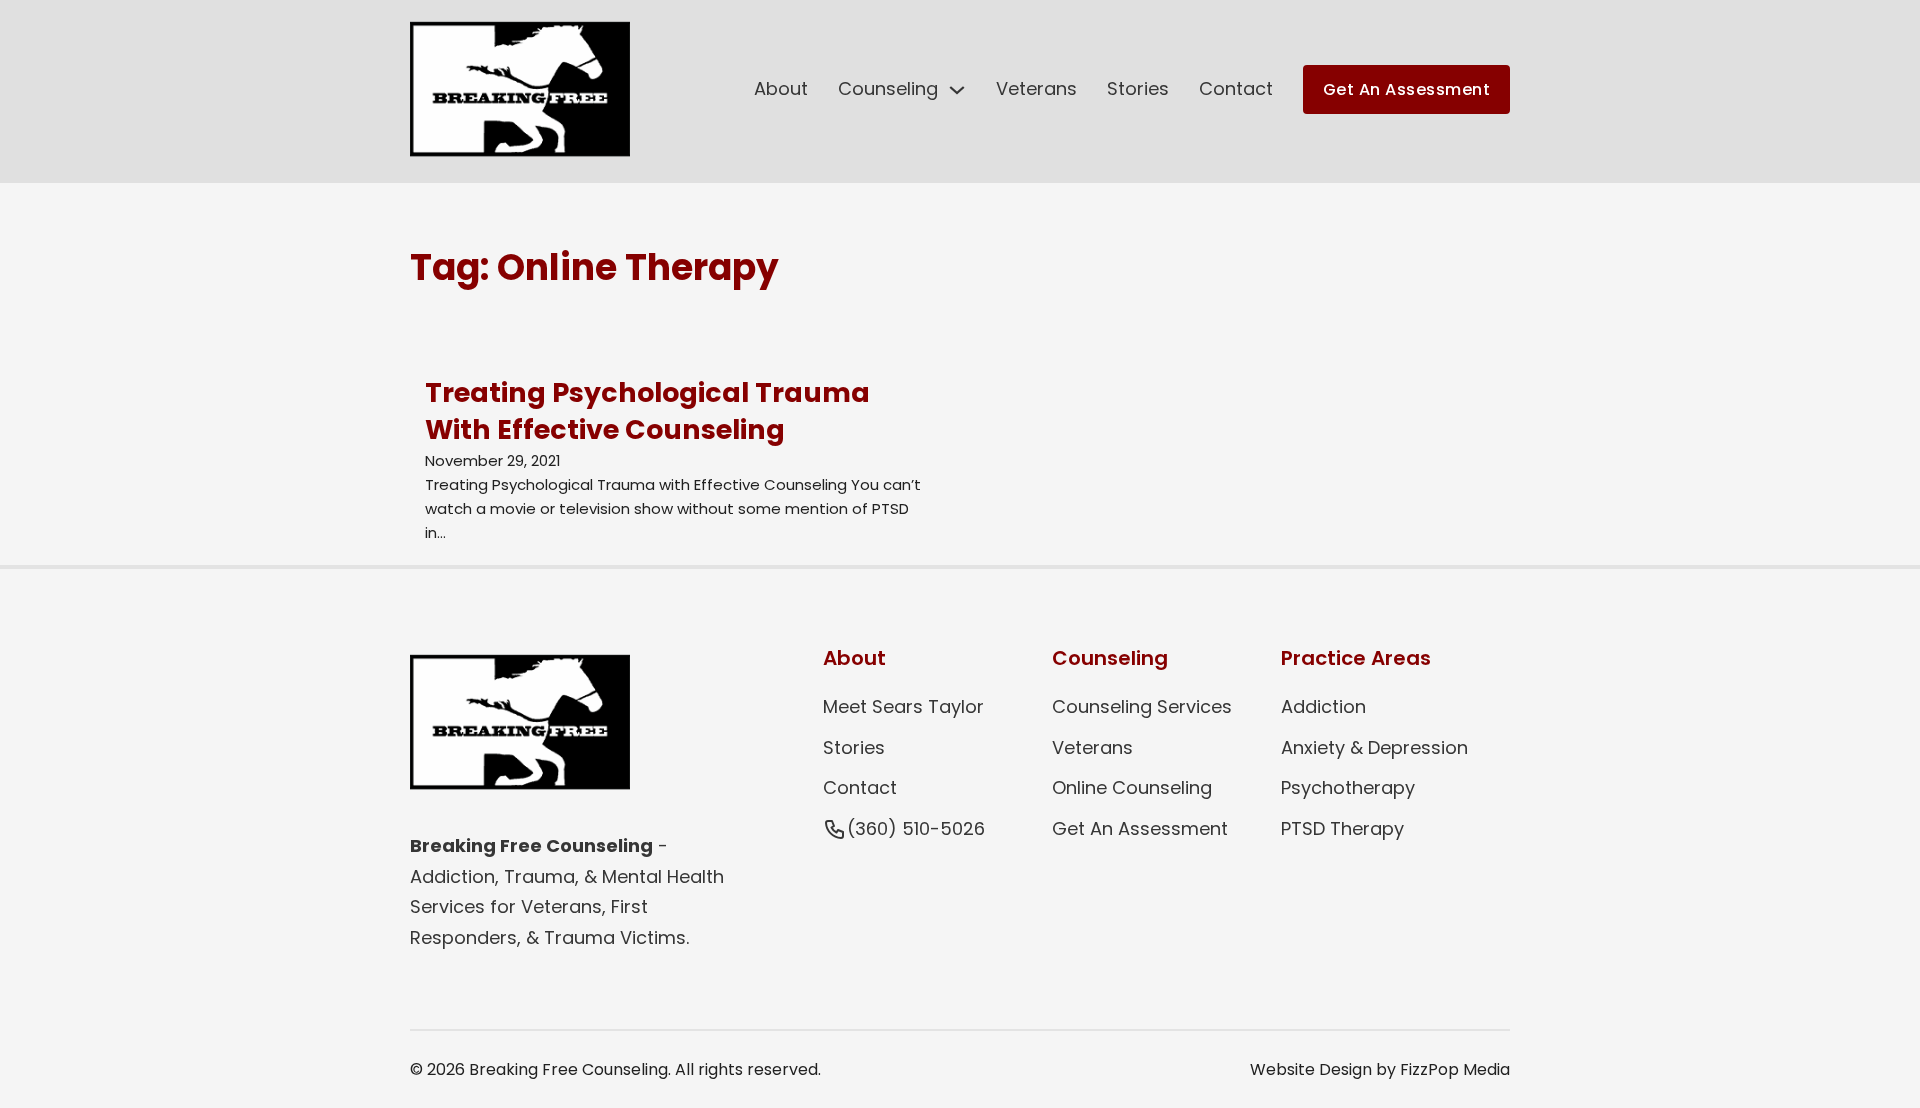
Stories (1138, 88)
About (781, 88)
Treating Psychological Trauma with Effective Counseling (647, 411)
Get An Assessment (1407, 89)
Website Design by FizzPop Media (1380, 1069)
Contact (1236, 88)
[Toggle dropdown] (957, 90)
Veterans (1036, 88)
